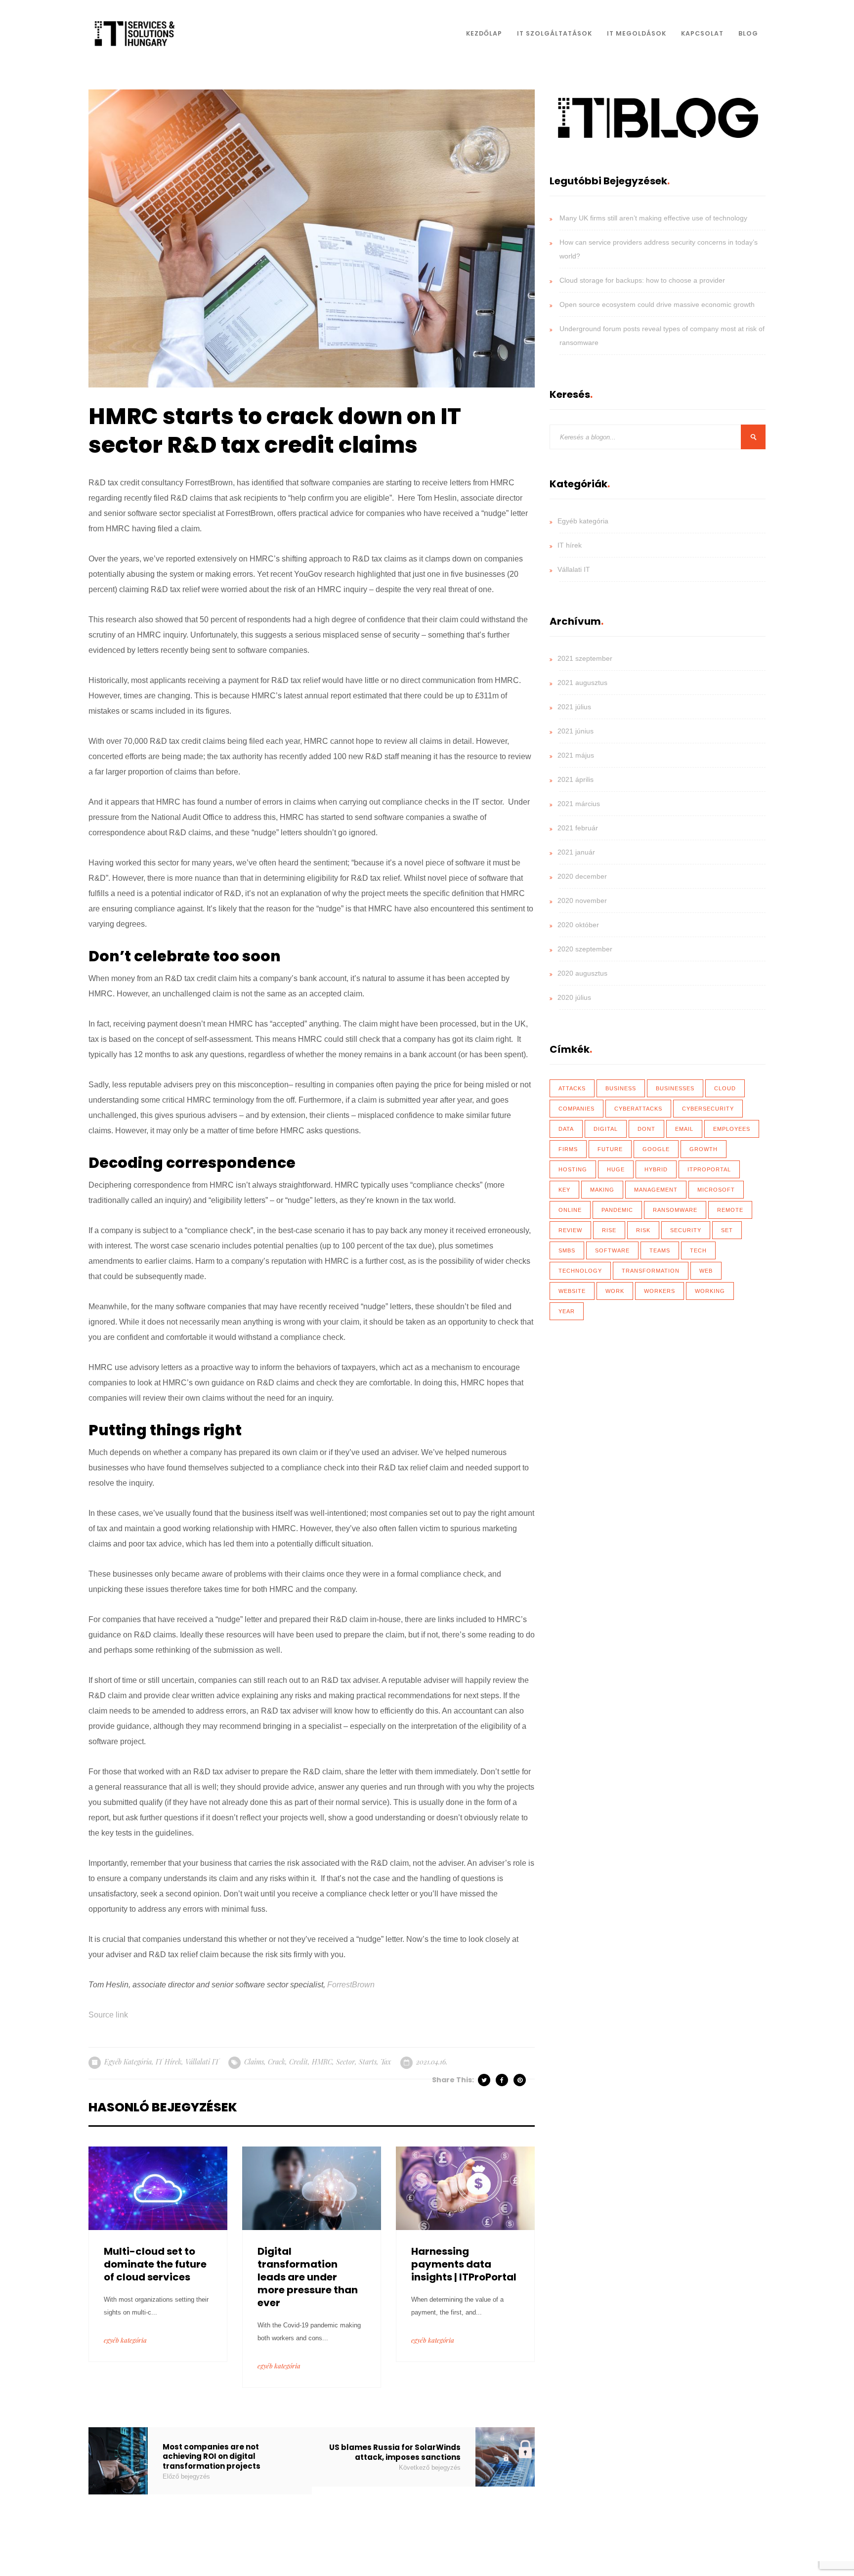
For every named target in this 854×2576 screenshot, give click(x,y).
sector (345, 2062)
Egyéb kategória (128, 2062)
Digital (606, 1129)
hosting (573, 1169)
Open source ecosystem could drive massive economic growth (657, 304)
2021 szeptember (585, 658)
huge (616, 1169)
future (610, 1149)
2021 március (579, 804)
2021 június (576, 731)
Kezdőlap (484, 33)
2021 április (576, 779)
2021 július (574, 707)
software (612, 1250)
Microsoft (716, 1190)
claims (254, 2062)
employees (732, 1129)
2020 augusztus (582, 973)
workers (660, 1291)
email (684, 1129)
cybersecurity (708, 1109)
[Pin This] (520, 2080)
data (566, 1129)
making (602, 1190)
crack (277, 2062)
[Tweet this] (485, 2080)
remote (730, 1210)
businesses (675, 1088)
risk (643, 1230)
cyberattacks (638, 1109)
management (656, 1190)
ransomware (675, 1210)
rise (609, 1230)
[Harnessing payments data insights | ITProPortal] (465, 2187)
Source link (108, 2015)
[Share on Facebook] (503, 2080)
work (615, 1291)
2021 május (576, 755)
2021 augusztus (582, 683)
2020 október (578, 925)
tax (386, 2062)
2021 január (576, 852)
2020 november (582, 901)
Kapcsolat (702, 33)
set (727, 1230)
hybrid (656, 1169)
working (710, 1291)
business (621, 1088)
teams (660, 1250)
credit (299, 2062)
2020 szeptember (585, 949)
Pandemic (617, 1210)
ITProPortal (709, 1169)
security (686, 1230)
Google (656, 1149)
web (706, 1271)
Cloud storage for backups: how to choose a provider (642, 280)
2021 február (578, 828)
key (564, 1190)
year (567, 1311)
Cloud (725, 1088)
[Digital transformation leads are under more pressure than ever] (312, 2187)
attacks (572, 1088)
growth (704, 1149)
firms (568, 1149)
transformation (651, 1271)
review (570, 1230)
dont (646, 1129)
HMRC (322, 2062)
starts (368, 2062)
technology (580, 1271)
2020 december (582, 876)
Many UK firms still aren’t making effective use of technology (653, 218)
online (570, 1210)
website (572, 1291)
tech (698, 1250)
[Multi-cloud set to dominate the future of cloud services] (158, 2187)
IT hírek (169, 2062)
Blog (748, 33)
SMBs (567, 1250)
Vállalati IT (202, 2062)
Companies (576, 1109)
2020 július (574, 997)
